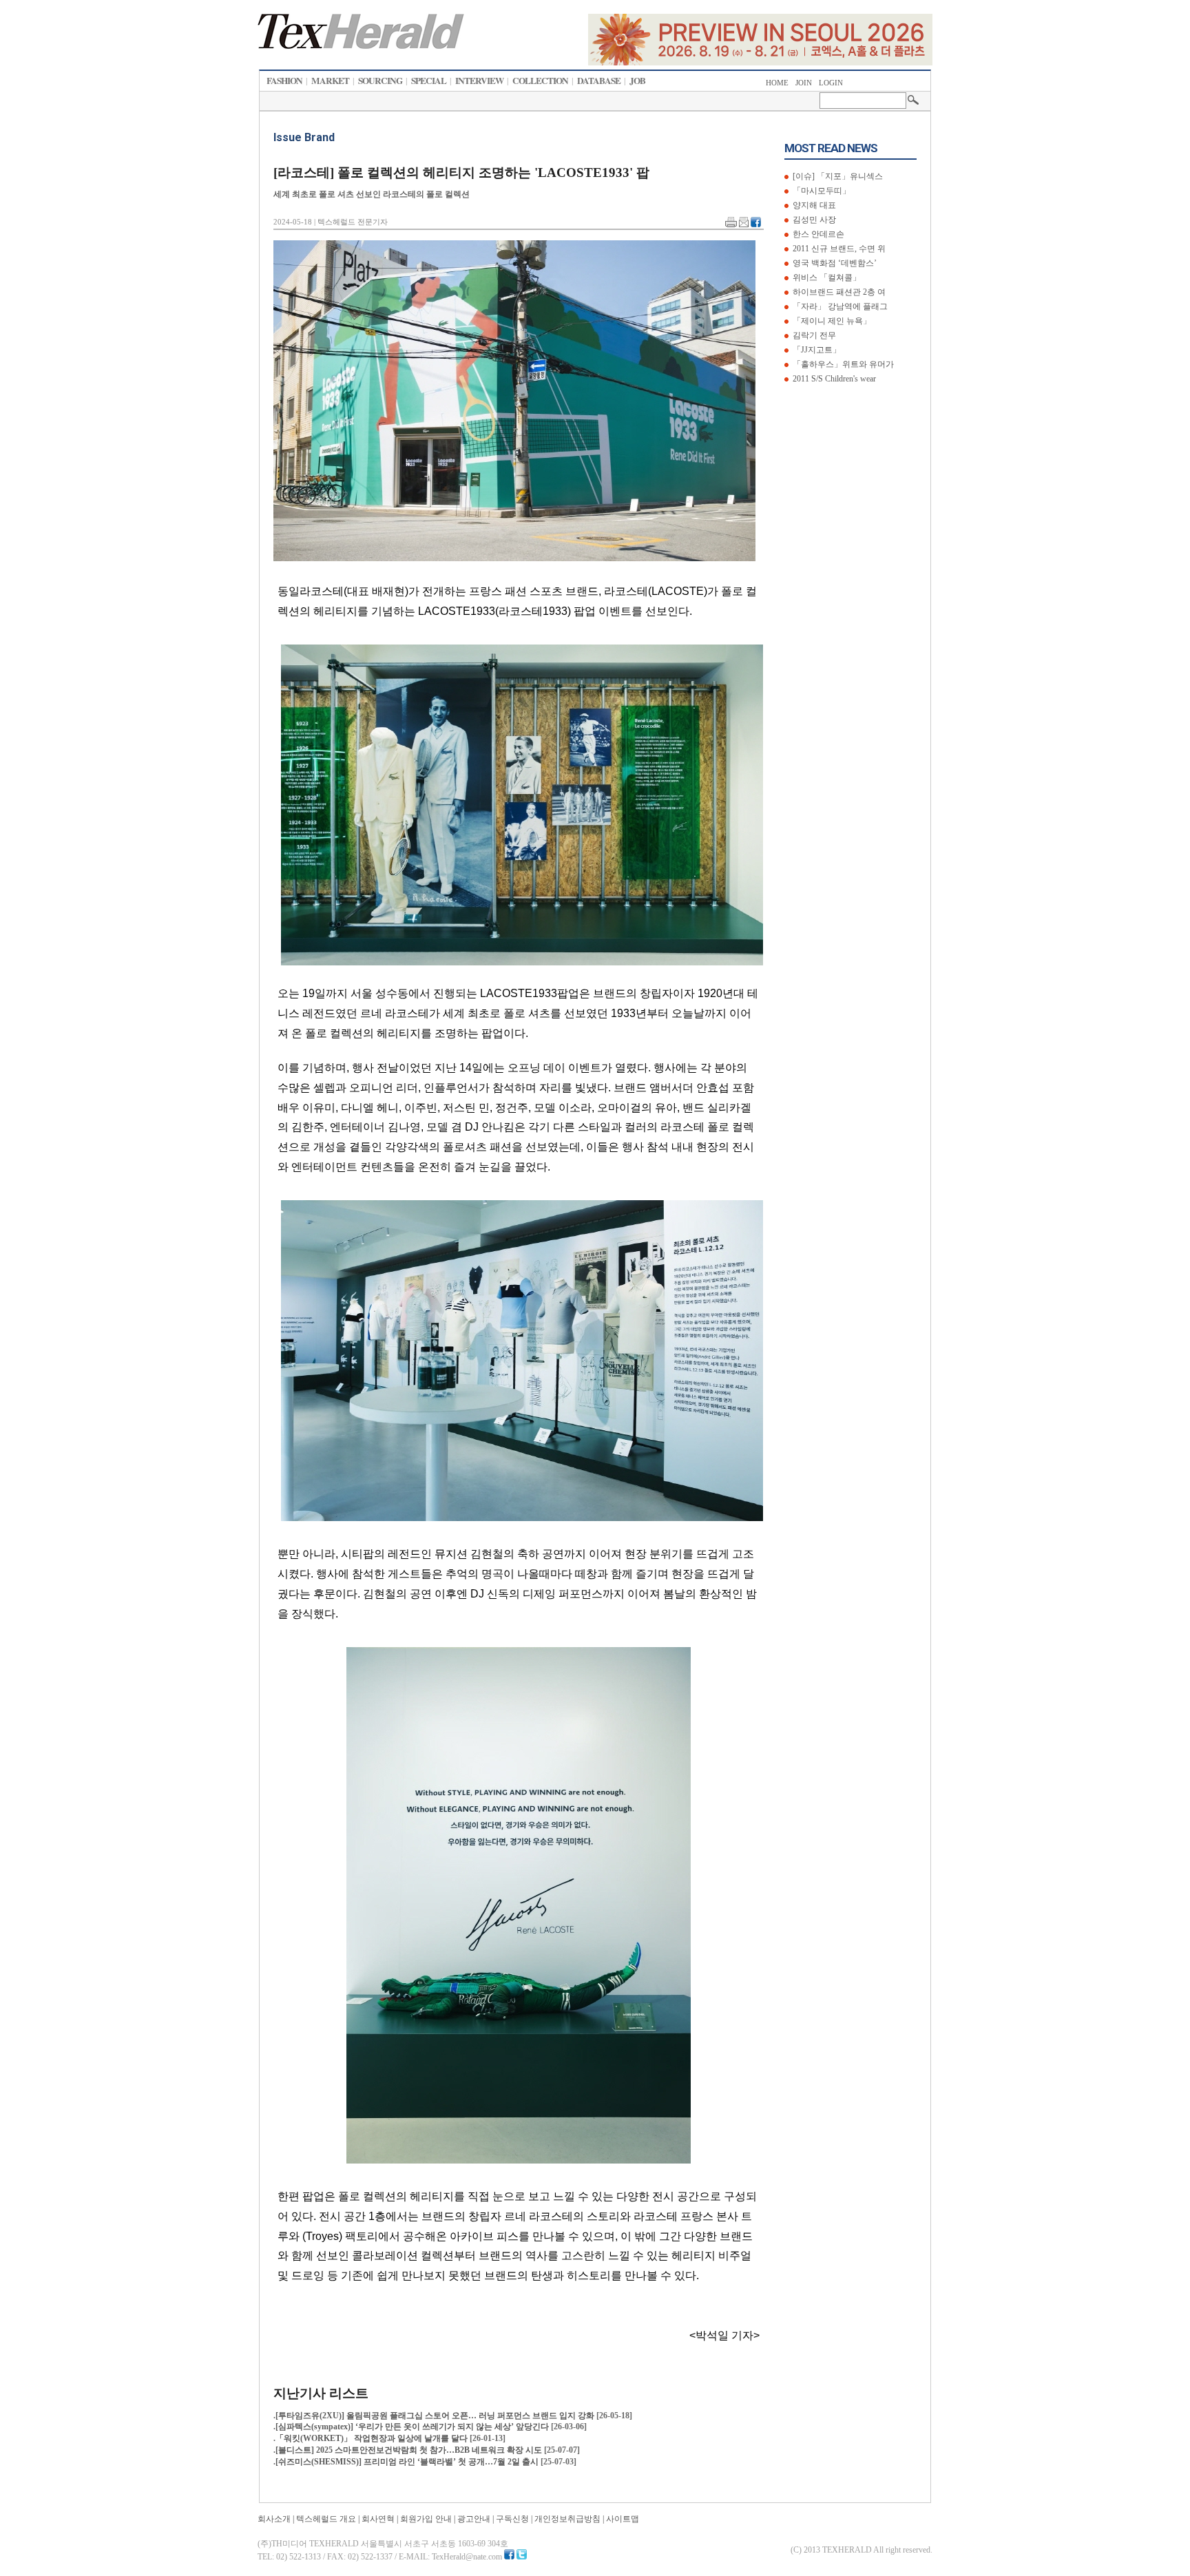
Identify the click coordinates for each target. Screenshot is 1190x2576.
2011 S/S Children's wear (833, 379)
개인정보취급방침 (567, 2519)
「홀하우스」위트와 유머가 (842, 364)
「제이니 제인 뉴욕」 (831, 321)
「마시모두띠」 (821, 191)
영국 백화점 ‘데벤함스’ (834, 263)
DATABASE (599, 81)
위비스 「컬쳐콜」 (826, 278)
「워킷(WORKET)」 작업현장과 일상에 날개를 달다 (373, 2438)
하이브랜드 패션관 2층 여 (838, 292)
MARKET (330, 81)
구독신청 (512, 2519)
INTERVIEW (479, 81)
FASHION (284, 81)
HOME (777, 83)
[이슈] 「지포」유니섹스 (837, 176)
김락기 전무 (813, 335)
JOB (637, 81)
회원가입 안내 (426, 2519)
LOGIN (831, 83)
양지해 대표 (813, 205)
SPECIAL (429, 81)
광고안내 (474, 2519)
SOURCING (380, 81)
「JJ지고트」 (816, 350)
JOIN (804, 83)
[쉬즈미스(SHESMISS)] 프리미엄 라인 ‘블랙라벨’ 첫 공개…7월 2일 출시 (408, 2462)
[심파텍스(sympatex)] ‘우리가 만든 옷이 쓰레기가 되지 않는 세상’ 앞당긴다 (413, 2427)
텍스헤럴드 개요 (326, 2519)
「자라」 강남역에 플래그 (839, 306)
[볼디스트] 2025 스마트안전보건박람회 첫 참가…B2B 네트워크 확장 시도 (410, 2450)
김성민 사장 (813, 220)
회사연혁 (378, 2519)
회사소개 (274, 2519)
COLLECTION (540, 81)
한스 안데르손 (817, 234)
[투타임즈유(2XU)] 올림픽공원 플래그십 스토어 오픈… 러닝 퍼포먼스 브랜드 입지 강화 (436, 2416)
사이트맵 (623, 2519)
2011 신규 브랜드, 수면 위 (838, 249)
